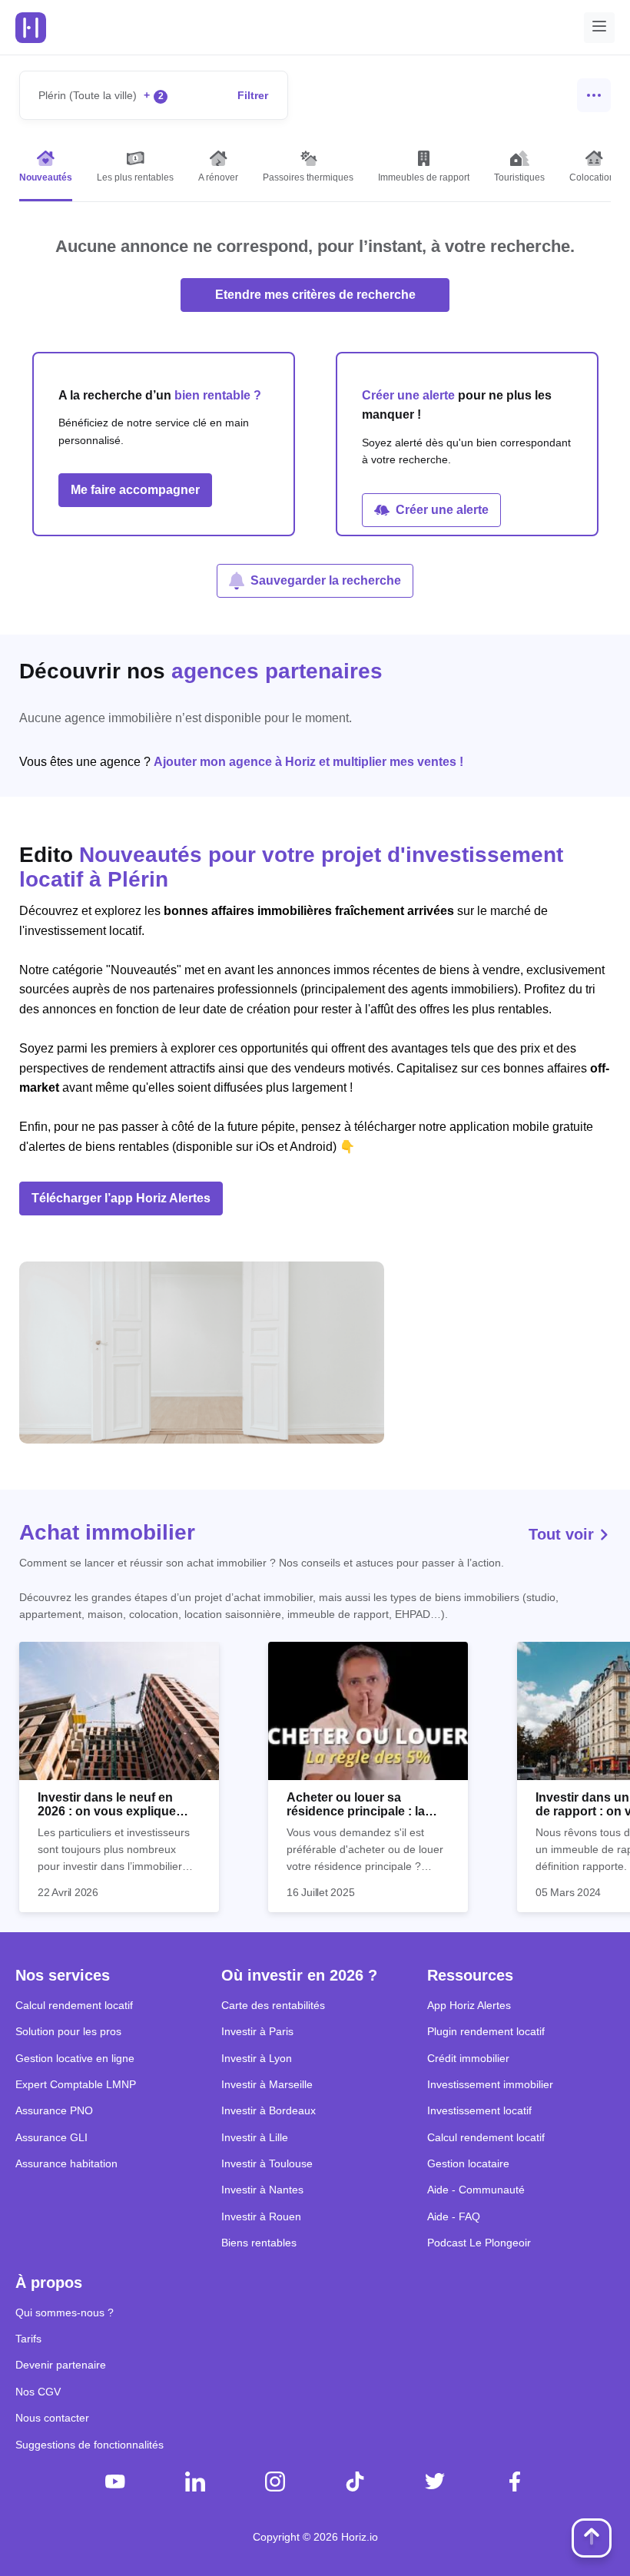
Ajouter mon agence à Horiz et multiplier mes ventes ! (308, 762)
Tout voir (564, 1534)
